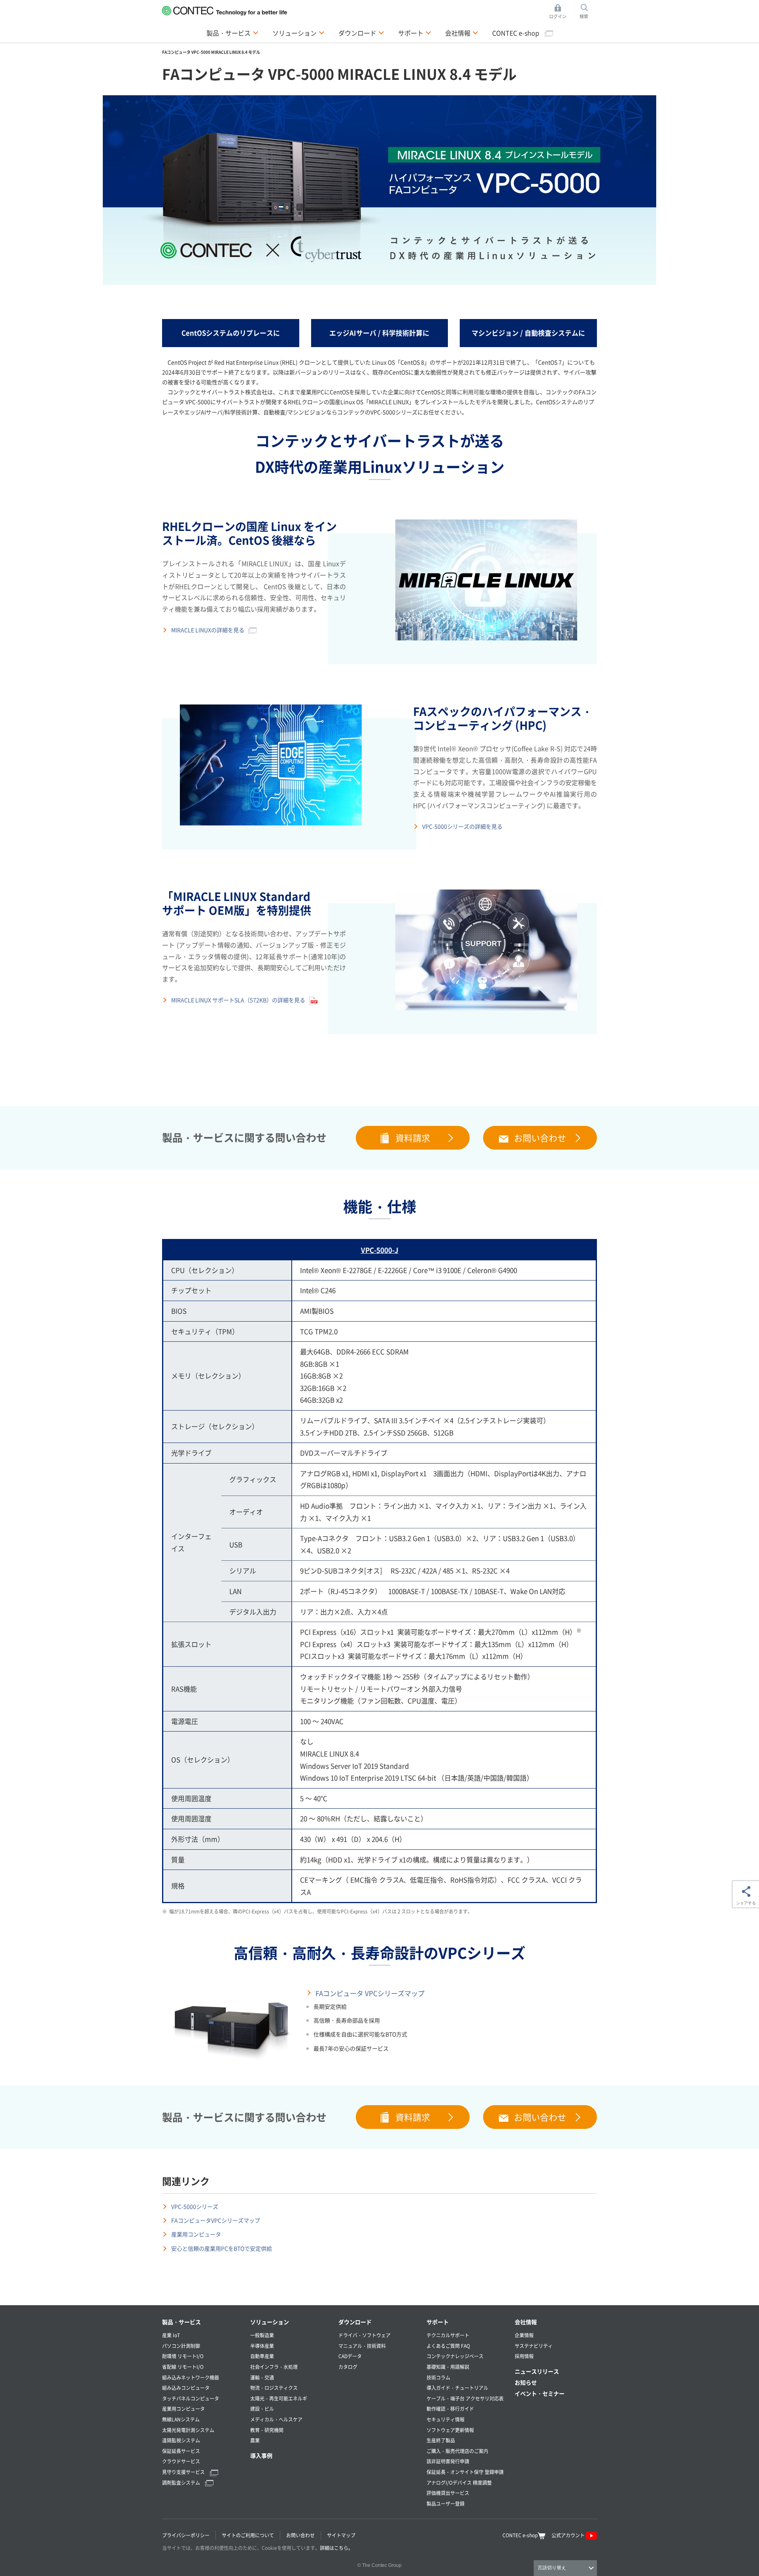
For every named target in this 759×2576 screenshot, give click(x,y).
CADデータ (350, 2356)
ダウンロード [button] (361, 33)
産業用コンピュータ (196, 2234)
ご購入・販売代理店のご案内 (457, 2451)
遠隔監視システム (181, 2440)
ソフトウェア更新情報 (450, 2430)
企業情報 (524, 2335)
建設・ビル (262, 2409)
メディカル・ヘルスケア (276, 2419)
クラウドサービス (181, 2461)
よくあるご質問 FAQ (448, 2346)
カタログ (348, 2367)
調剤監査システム (182, 2483)
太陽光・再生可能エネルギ (279, 2398)
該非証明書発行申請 (448, 2461)
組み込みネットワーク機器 (191, 2377)
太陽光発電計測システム (188, 2430)
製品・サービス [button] (232, 33)
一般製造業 (262, 2335)
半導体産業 (262, 2346)
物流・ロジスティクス (274, 2388)
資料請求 (413, 1137)
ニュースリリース (537, 2371)
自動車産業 (262, 2356)
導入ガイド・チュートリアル (457, 2388)
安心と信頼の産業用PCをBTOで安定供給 (222, 2248)
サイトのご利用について (248, 2535)
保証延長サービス (181, 2451)
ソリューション (270, 2322)
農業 (255, 2440)
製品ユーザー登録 (446, 2503)
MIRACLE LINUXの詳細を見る (208, 630)
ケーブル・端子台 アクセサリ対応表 (465, 2398)
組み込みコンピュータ (186, 2388)
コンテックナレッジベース (455, 2356)
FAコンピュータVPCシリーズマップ (216, 2220)
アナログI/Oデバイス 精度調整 (459, 2483)
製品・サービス (181, 2322)
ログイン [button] (560, 12)
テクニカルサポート (448, 2335)
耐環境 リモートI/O (183, 2356)
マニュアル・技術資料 (362, 2346)
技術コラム (438, 2377)
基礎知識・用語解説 (448, 2367)
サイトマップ (341, 2535)
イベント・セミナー (540, 2393)
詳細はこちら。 (336, 2548)
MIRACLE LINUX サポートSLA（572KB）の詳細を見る (238, 1000)
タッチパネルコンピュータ (191, 2398)
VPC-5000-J (380, 1250)
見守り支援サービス (184, 2472)
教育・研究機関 (267, 2430)
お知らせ (526, 2382)
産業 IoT (171, 2335)
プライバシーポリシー (186, 2535)
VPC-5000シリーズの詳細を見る (462, 826)
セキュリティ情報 (446, 2419)
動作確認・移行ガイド (450, 2409)
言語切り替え (552, 2568)
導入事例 (261, 2455)
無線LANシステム (181, 2419)
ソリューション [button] (298, 33)
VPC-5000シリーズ (195, 2206)
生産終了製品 (441, 2440)
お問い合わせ (540, 1137)
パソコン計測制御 (181, 2346)
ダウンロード (355, 2322)
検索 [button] (588, 12)
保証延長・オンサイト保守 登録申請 (465, 2472)
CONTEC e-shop (516, 33)
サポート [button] (415, 33)
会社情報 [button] (462, 33)
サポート (438, 2322)
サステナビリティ (534, 2346)
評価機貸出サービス (448, 2493)
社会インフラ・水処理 (274, 2367)
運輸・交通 (262, 2377)
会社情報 (526, 2322)
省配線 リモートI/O (183, 2367)
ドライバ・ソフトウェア (364, 2335)
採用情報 (524, 2356)
